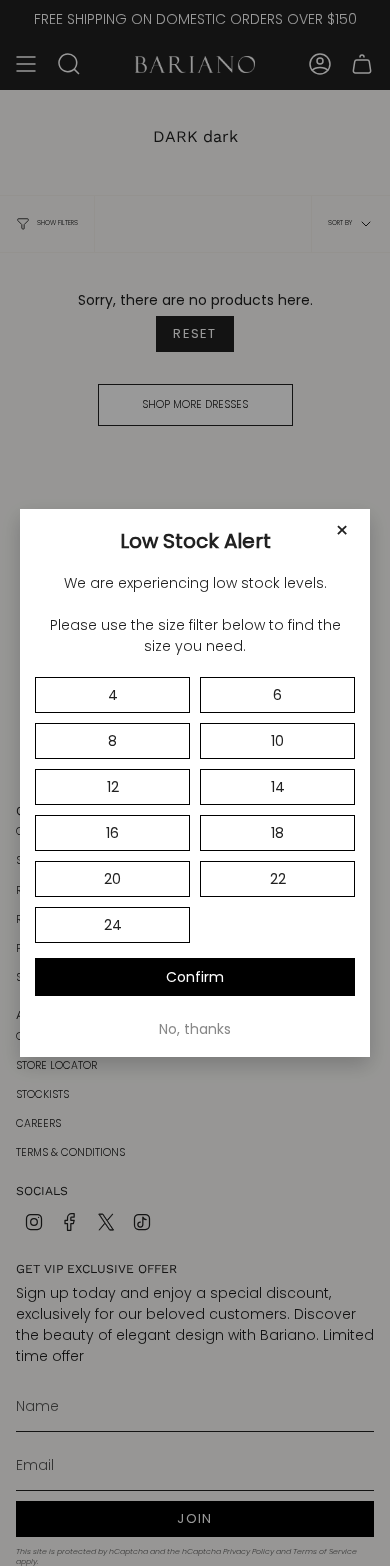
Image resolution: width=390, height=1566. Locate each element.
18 (277, 833)
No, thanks (195, 1029)
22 (278, 879)
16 (112, 833)
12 (113, 787)
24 (113, 925)
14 (278, 787)
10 (277, 741)
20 (112, 879)
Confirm (195, 977)
